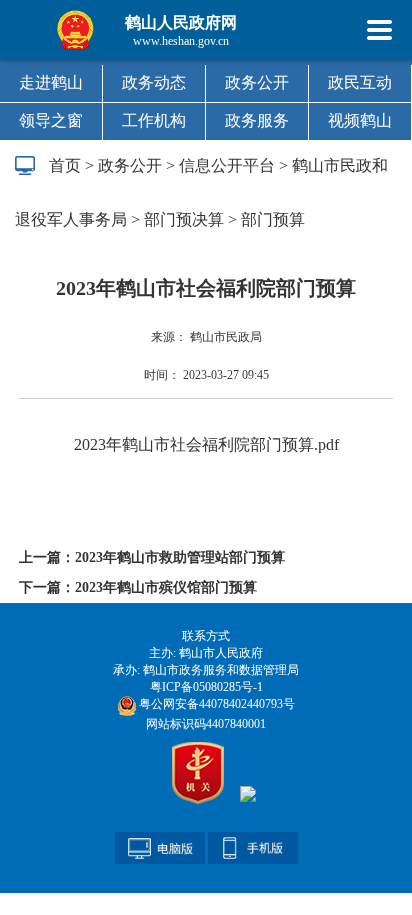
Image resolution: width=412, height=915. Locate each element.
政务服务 (257, 120)
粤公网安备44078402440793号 (215, 704)
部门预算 (273, 219)
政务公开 (257, 82)
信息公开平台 (227, 165)
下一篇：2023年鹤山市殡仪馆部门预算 (138, 587)
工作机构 (154, 120)
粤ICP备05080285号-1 (206, 687)
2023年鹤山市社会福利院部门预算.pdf (206, 444)
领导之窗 (51, 120)
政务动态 (154, 82)
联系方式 (206, 636)
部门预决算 (184, 219)
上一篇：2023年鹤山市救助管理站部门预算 (152, 557)
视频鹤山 (360, 120)
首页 (65, 165)
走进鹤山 (51, 82)
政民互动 (360, 82)
